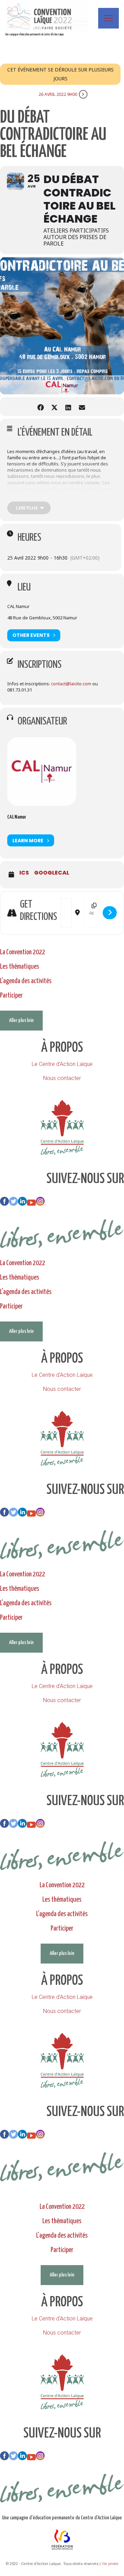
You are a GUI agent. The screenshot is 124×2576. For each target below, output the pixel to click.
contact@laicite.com (71, 684)
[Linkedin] (22, 1204)
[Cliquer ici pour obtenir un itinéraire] (110, 913)
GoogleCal (52, 873)
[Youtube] (31, 1204)
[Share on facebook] (40, 407)
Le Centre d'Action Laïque (62, 1064)
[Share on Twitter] (54, 407)
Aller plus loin (21, 1020)
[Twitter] (13, 1204)
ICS (24, 873)
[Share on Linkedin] (68, 407)
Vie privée (110, 2564)
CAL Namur (17, 817)
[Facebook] (4, 1204)
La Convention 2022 (23, 952)
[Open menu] (108, 18)
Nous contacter (62, 1078)
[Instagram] (40, 1204)
